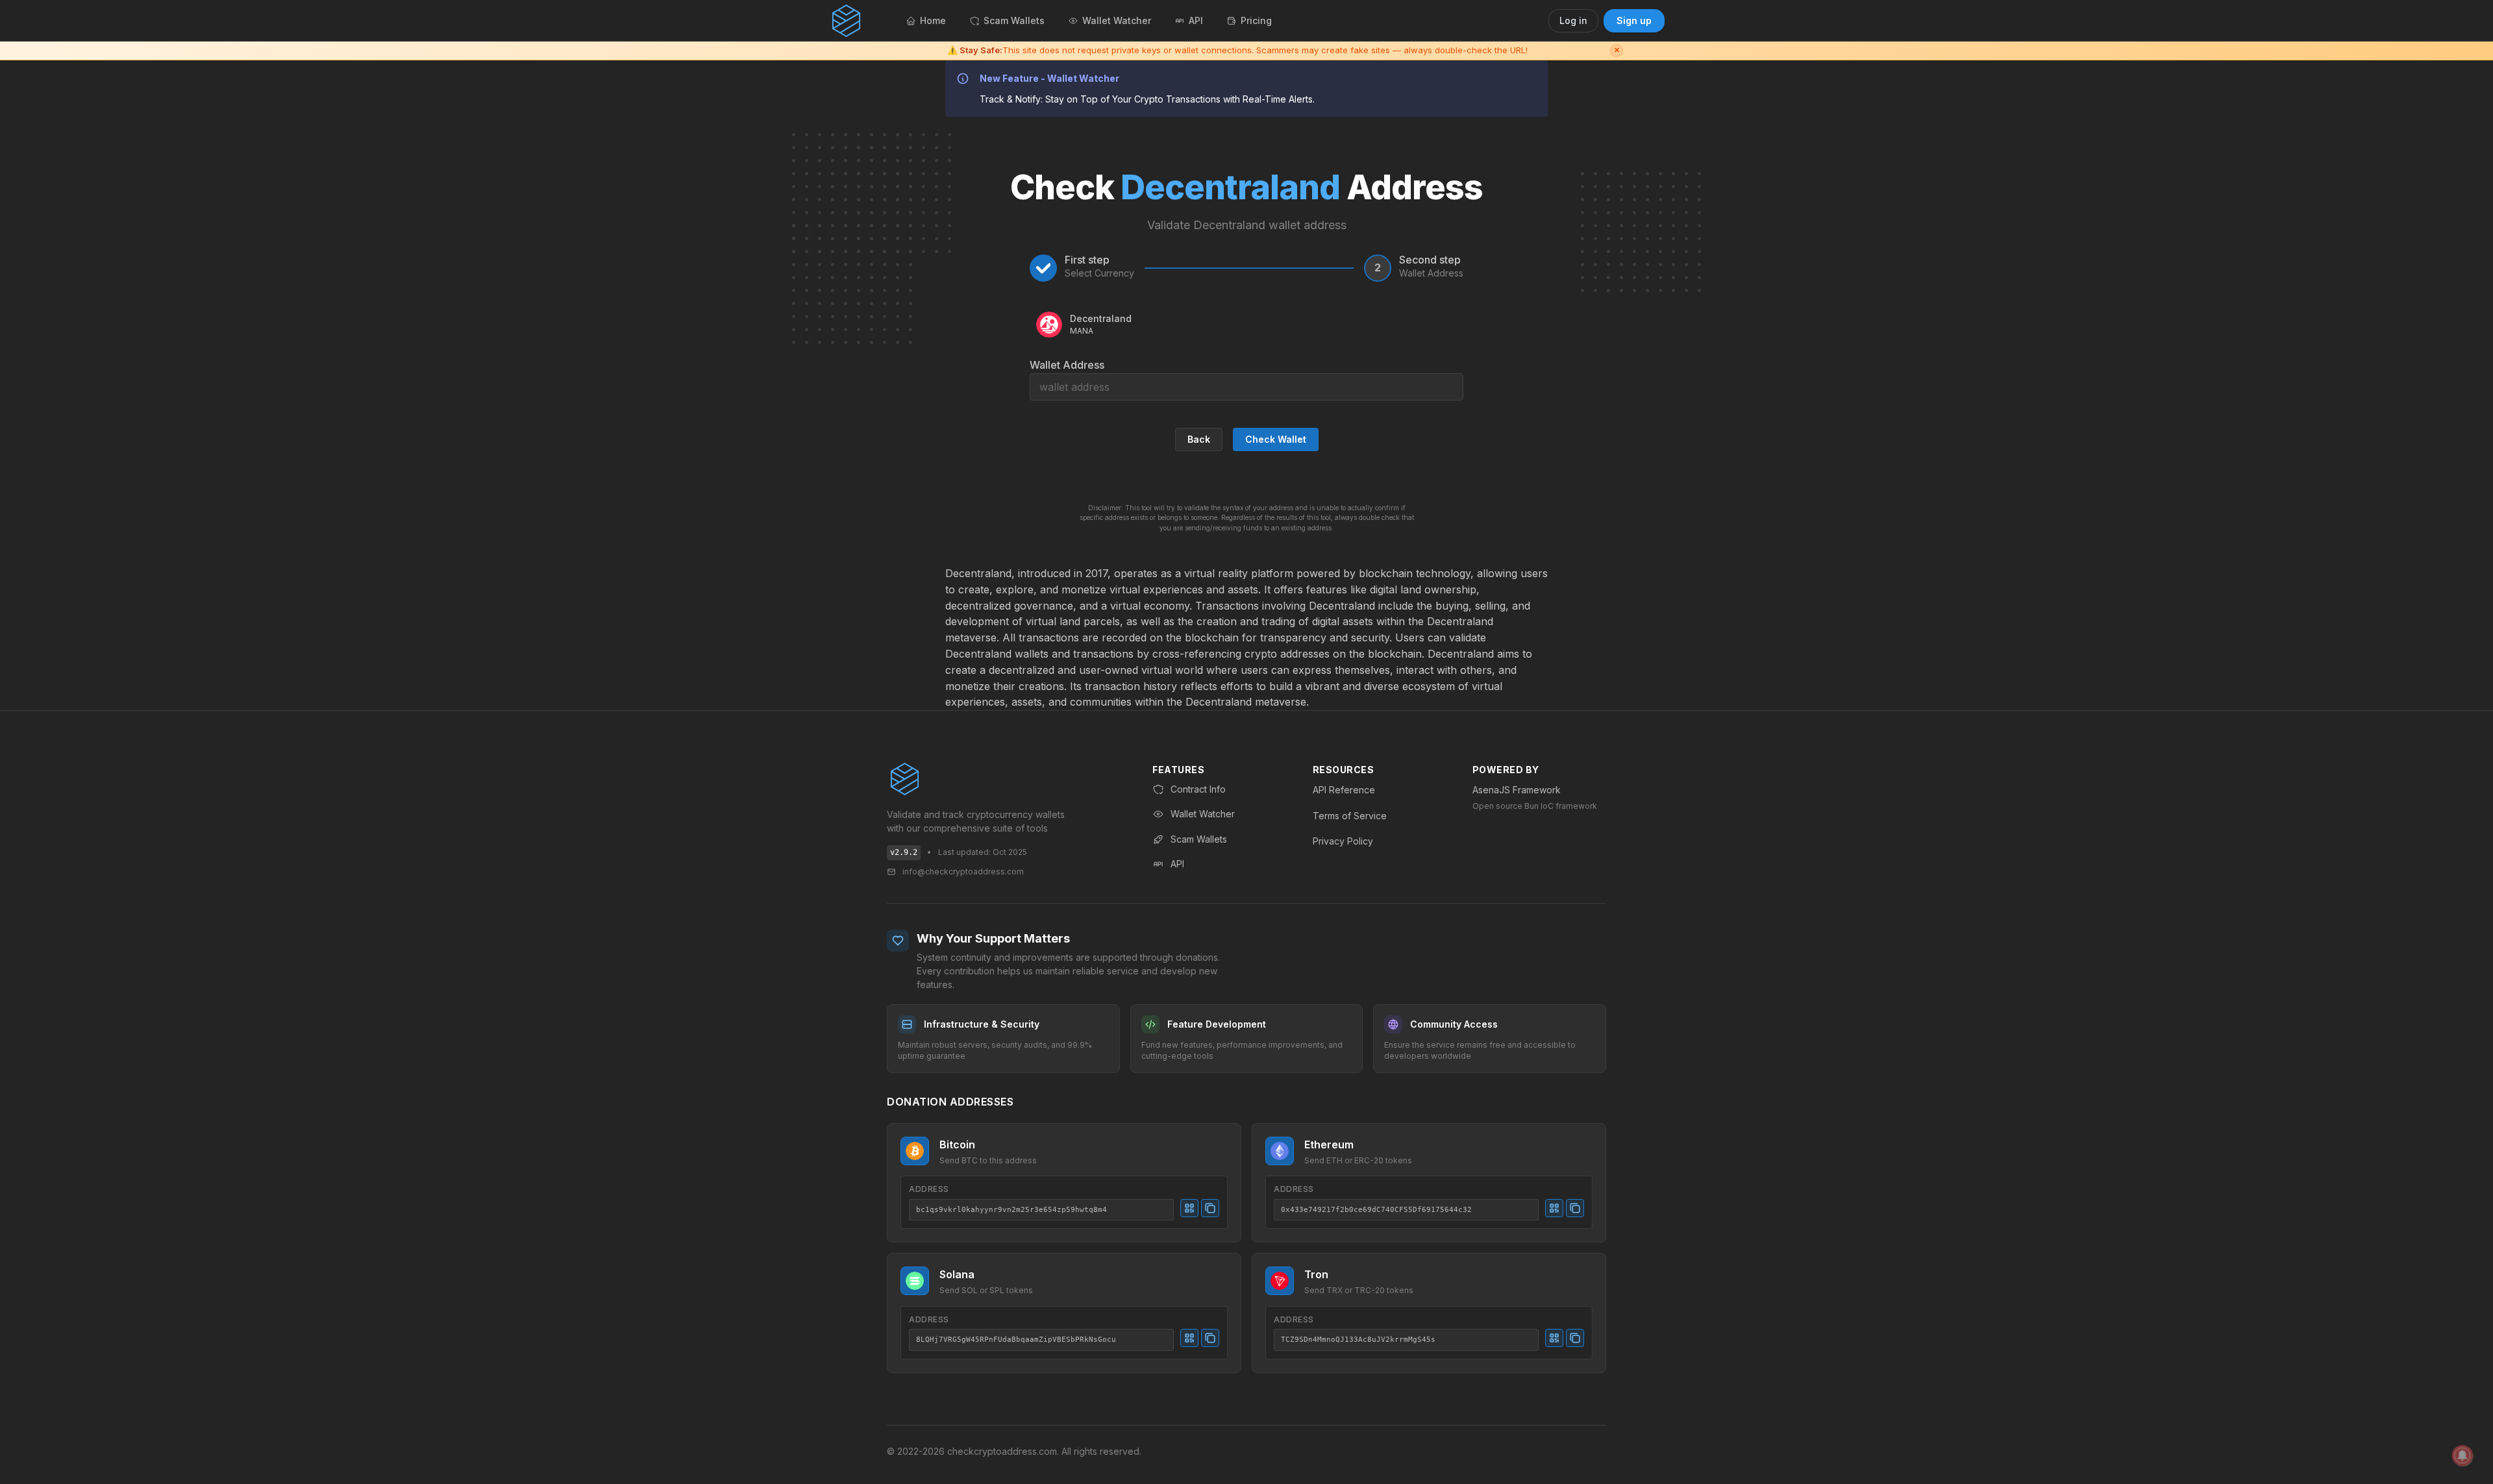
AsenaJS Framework (1517, 790)
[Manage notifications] (2462, 1455)
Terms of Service (1350, 816)
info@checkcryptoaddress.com (963, 872)
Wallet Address (1067, 365)
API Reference (1344, 790)
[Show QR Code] (1189, 1208)
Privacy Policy (1343, 841)
